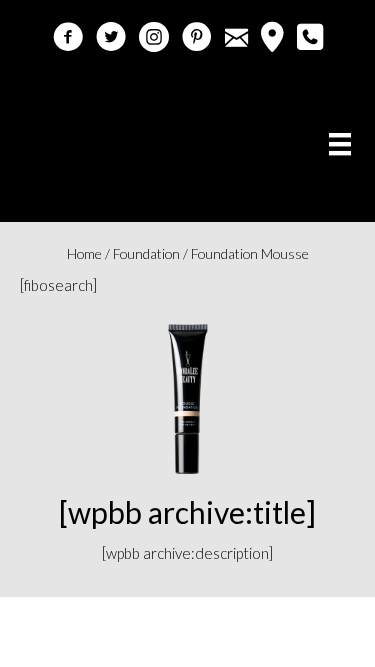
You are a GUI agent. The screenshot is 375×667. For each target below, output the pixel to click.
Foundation (146, 253)
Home (84, 253)
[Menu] (340, 143)
